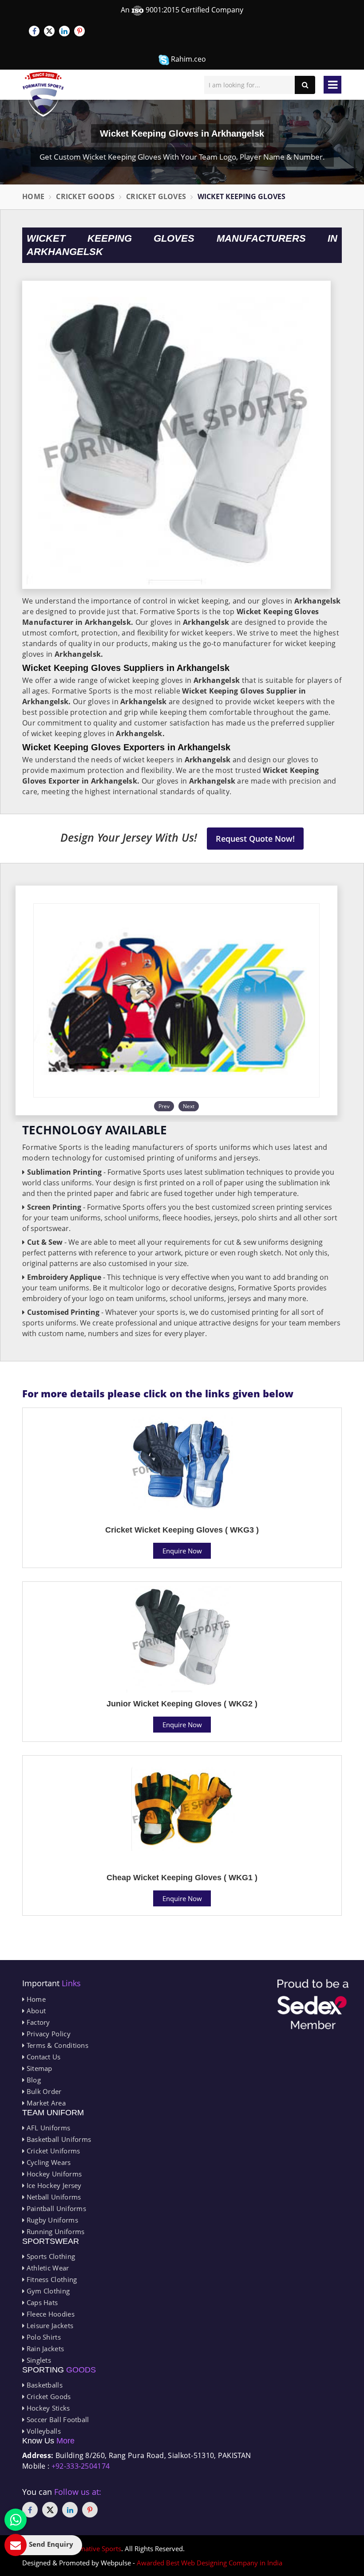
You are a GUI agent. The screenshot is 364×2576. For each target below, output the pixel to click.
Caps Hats (41, 2302)
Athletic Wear (47, 2268)
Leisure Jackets (49, 2325)
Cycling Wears (47, 2162)
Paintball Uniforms (55, 2208)
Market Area (45, 2103)
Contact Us (42, 2057)
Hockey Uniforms (53, 2174)
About (35, 2011)
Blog (33, 2080)
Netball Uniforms (53, 2197)
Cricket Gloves (156, 196)
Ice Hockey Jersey (53, 2185)
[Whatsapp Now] (16, 2520)
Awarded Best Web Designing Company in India (210, 2563)
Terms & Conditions (56, 2045)
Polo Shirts (43, 2337)
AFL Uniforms (47, 2128)
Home (33, 196)
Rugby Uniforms (51, 2220)
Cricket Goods (85, 196)
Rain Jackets (44, 2349)
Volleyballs (43, 2431)
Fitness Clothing (51, 2279)
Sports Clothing (50, 2256)
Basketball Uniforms (58, 2139)
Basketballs (44, 2385)
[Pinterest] (79, 31)
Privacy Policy (47, 2034)
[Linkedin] (64, 31)
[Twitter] (49, 31)
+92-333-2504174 (81, 2466)
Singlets (38, 2360)
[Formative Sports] (43, 94)
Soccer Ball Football (57, 2419)
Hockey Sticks (47, 2408)
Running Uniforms (54, 2231)
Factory (37, 2022)
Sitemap (38, 2068)
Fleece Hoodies (49, 2314)
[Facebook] (34, 31)
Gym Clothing (47, 2291)
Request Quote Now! (255, 839)
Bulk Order (43, 2091)
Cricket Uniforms (52, 2151)
